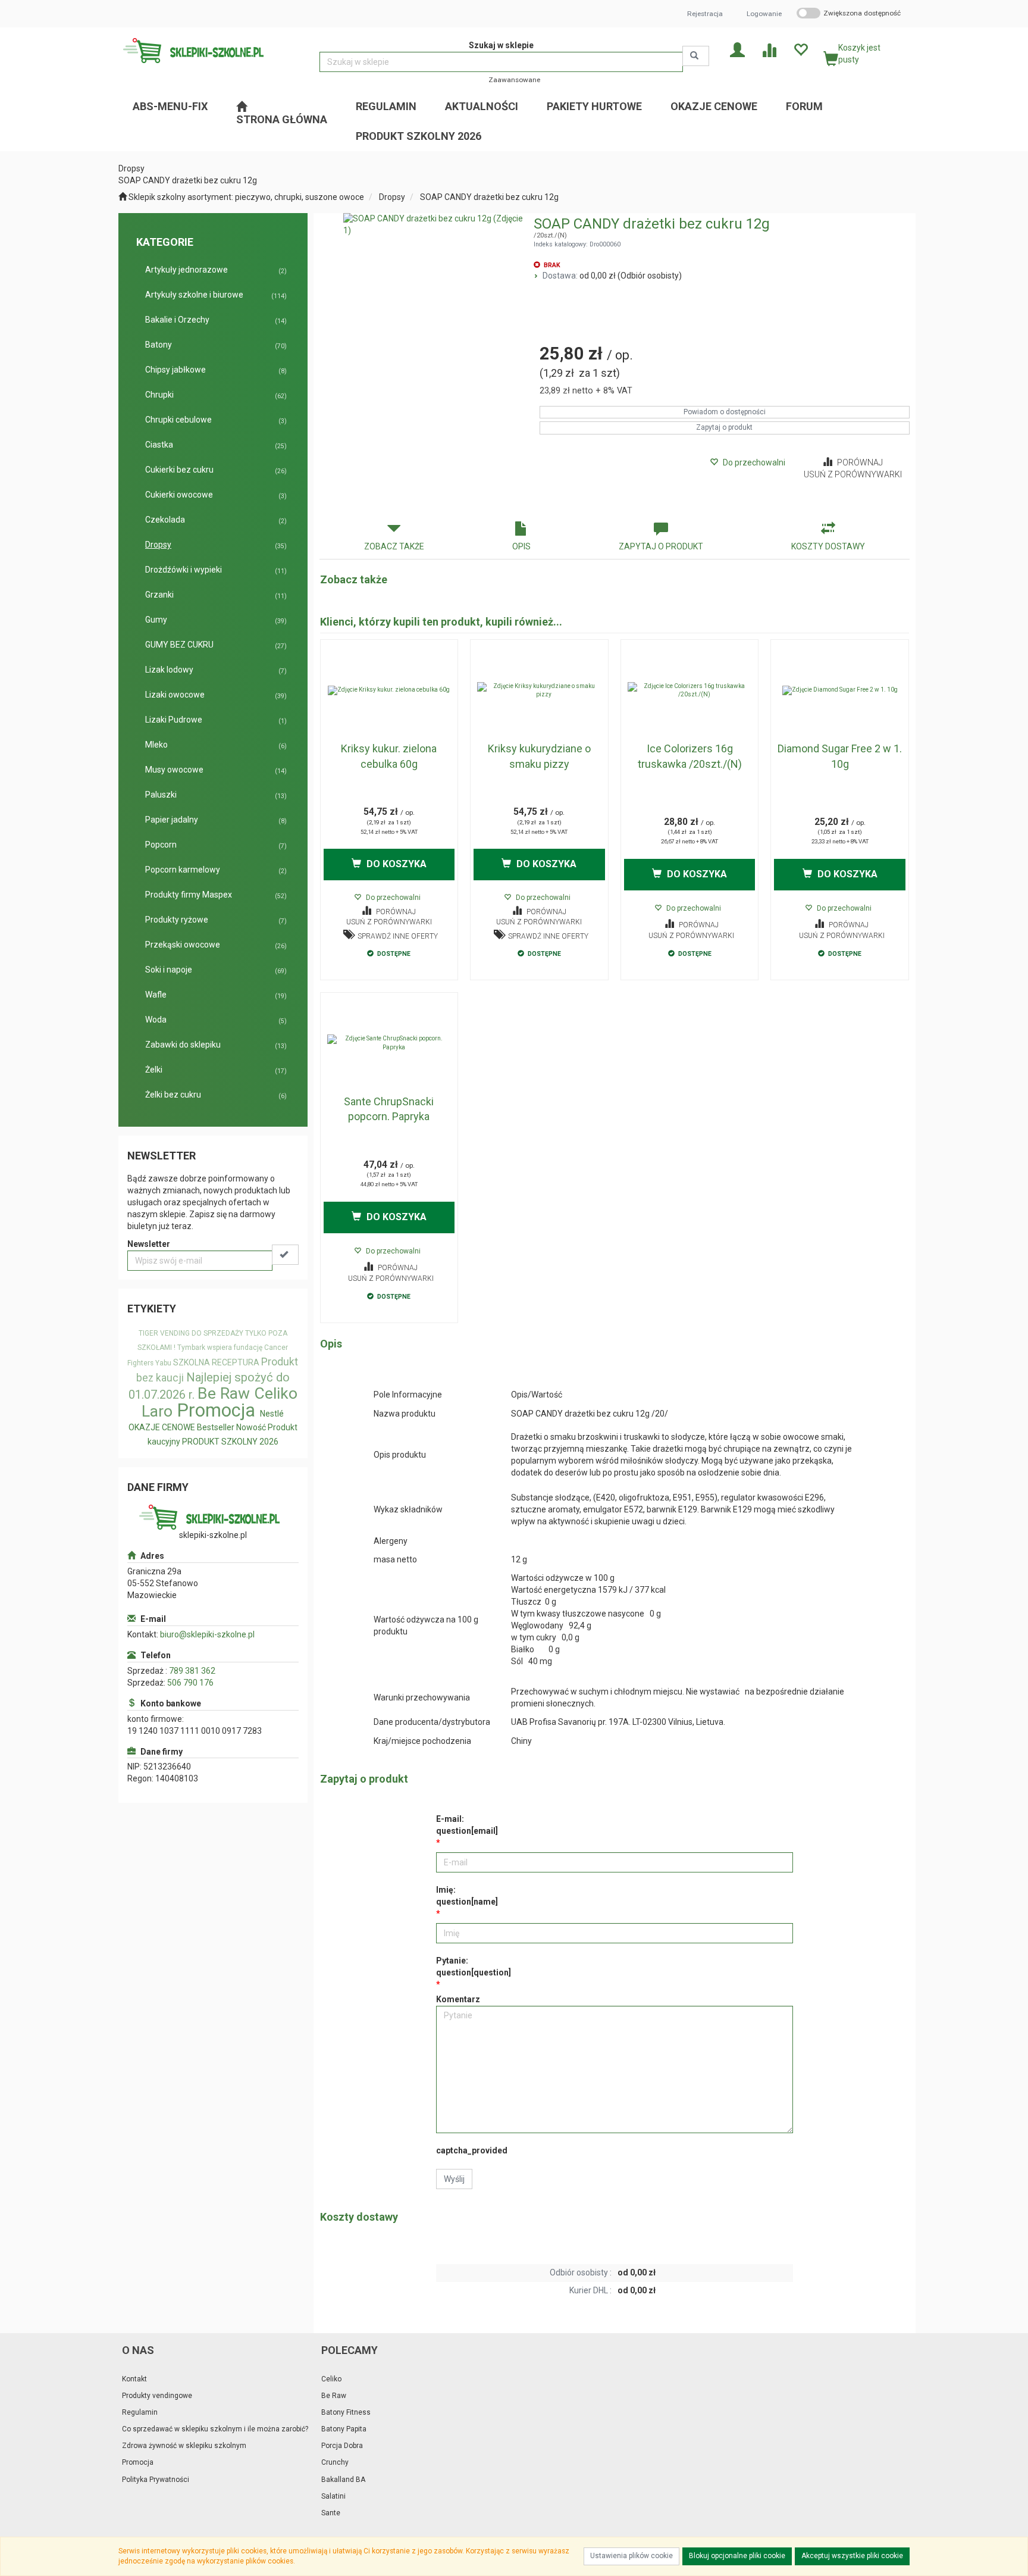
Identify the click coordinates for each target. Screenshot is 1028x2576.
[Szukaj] (696, 56)
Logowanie (764, 14)
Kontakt (134, 2379)
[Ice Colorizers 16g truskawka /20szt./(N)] (690, 690)
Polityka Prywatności (156, 2480)
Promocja (216, 1410)
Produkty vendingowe (157, 2396)
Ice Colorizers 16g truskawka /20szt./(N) (690, 756)
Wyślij (454, 2179)
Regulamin (140, 2412)
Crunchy (335, 2462)
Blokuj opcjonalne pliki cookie (737, 2556)
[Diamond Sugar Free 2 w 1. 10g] (840, 690)
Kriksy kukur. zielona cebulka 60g (389, 756)
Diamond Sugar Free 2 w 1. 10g (840, 756)
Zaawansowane (514, 80)
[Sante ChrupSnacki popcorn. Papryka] (389, 1043)
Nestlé (272, 1414)
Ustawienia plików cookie (631, 2556)
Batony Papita (344, 2429)
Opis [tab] (521, 546)
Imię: (467, 1896)
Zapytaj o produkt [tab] (661, 546)
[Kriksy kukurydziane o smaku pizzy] (539, 690)
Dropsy (392, 197)
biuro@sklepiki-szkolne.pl (207, 1634)
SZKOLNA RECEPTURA (216, 1362)
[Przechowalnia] (800, 49)
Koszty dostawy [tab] (828, 546)
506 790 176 (190, 1683)
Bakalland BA (343, 2480)
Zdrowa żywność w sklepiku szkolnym (184, 2446)
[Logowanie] (737, 49)
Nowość (251, 1427)
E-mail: (467, 1825)
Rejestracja (705, 14)
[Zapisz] (285, 1255)
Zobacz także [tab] (394, 546)
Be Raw (224, 1393)
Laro (157, 1411)
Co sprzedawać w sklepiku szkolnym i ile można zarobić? (215, 2429)
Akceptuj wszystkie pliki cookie (852, 2556)
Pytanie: (474, 1967)
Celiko (276, 1393)
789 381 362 (192, 1671)
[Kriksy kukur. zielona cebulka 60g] (389, 690)
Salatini (333, 2496)
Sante (331, 2513)
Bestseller (216, 1427)
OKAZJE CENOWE (162, 1427)
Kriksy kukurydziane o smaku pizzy (539, 756)
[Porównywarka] (769, 49)
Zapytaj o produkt (724, 427)
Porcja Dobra (342, 2446)
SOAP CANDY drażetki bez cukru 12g (489, 197)
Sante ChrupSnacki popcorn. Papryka (389, 1109)
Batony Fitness (346, 2412)
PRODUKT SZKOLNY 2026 (230, 1442)
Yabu (163, 1363)
